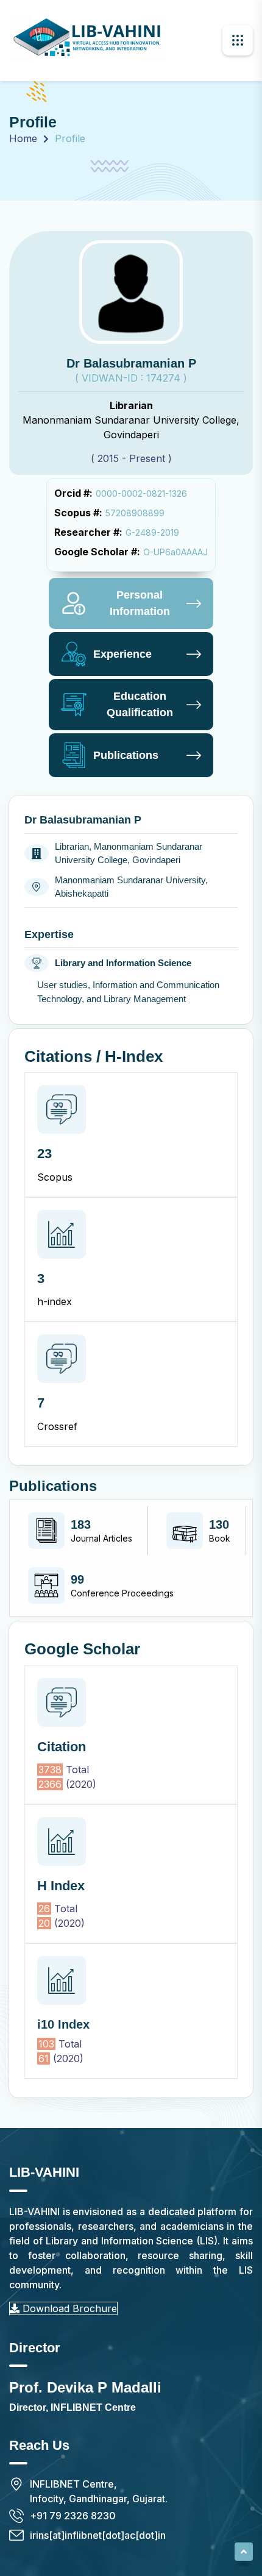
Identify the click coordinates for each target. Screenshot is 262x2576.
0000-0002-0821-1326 (141, 493)
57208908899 (135, 513)
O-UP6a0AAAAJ (175, 552)
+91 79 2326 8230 (73, 2516)
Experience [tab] (122, 654)
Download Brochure (68, 2308)
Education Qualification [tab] (140, 704)
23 (44, 1154)
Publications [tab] (126, 755)
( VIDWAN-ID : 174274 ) (131, 378)
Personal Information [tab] (140, 603)
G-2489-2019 (152, 532)
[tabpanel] (131, 1446)
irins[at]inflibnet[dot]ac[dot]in (98, 2535)
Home (23, 138)
